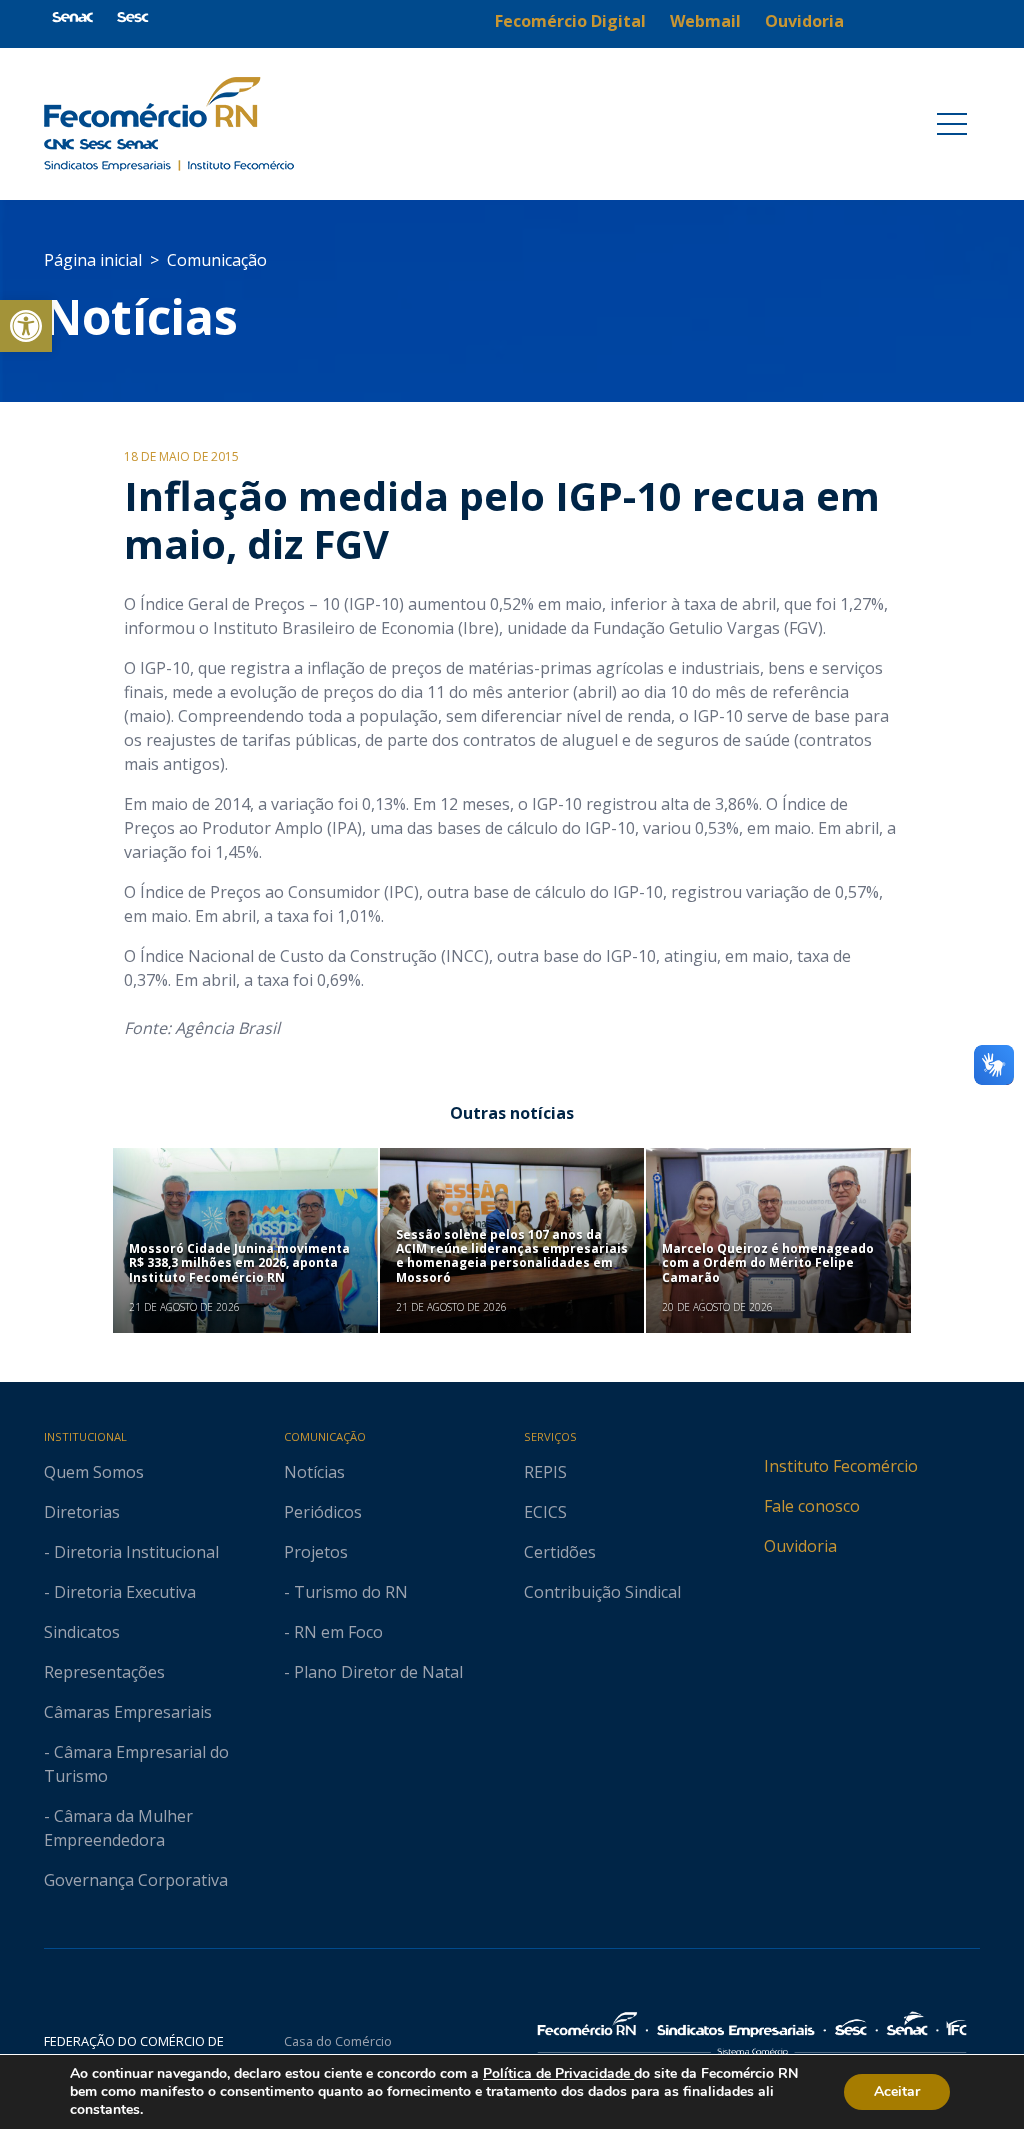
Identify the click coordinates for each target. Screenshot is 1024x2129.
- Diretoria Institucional (131, 1552)
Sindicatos (82, 1632)
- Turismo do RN (346, 1592)
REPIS (545, 1472)
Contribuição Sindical (602, 1592)
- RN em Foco (333, 1632)
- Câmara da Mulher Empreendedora (118, 1828)
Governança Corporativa (136, 1880)
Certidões (560, 1552)
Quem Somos (94, 1472)
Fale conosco (812, 1506)
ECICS (545, 1512)
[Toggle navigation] (952, 124)
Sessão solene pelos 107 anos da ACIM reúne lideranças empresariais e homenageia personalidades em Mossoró (512, 1256)
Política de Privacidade (558, 2073)
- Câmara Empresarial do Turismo (136, 1764)
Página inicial (93, 260)
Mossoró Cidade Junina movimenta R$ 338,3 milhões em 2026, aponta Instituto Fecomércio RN (239, 1263)
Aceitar (897, 2091)
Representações (104, 1672)
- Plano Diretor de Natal (373, 1672)
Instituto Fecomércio (841, 1466)
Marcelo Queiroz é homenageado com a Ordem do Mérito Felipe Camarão (768, 1263)
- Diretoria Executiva (120, 1592)
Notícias (141, 316)
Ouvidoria (800, 1546)
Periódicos (323, 1512)
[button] (26, 326)
